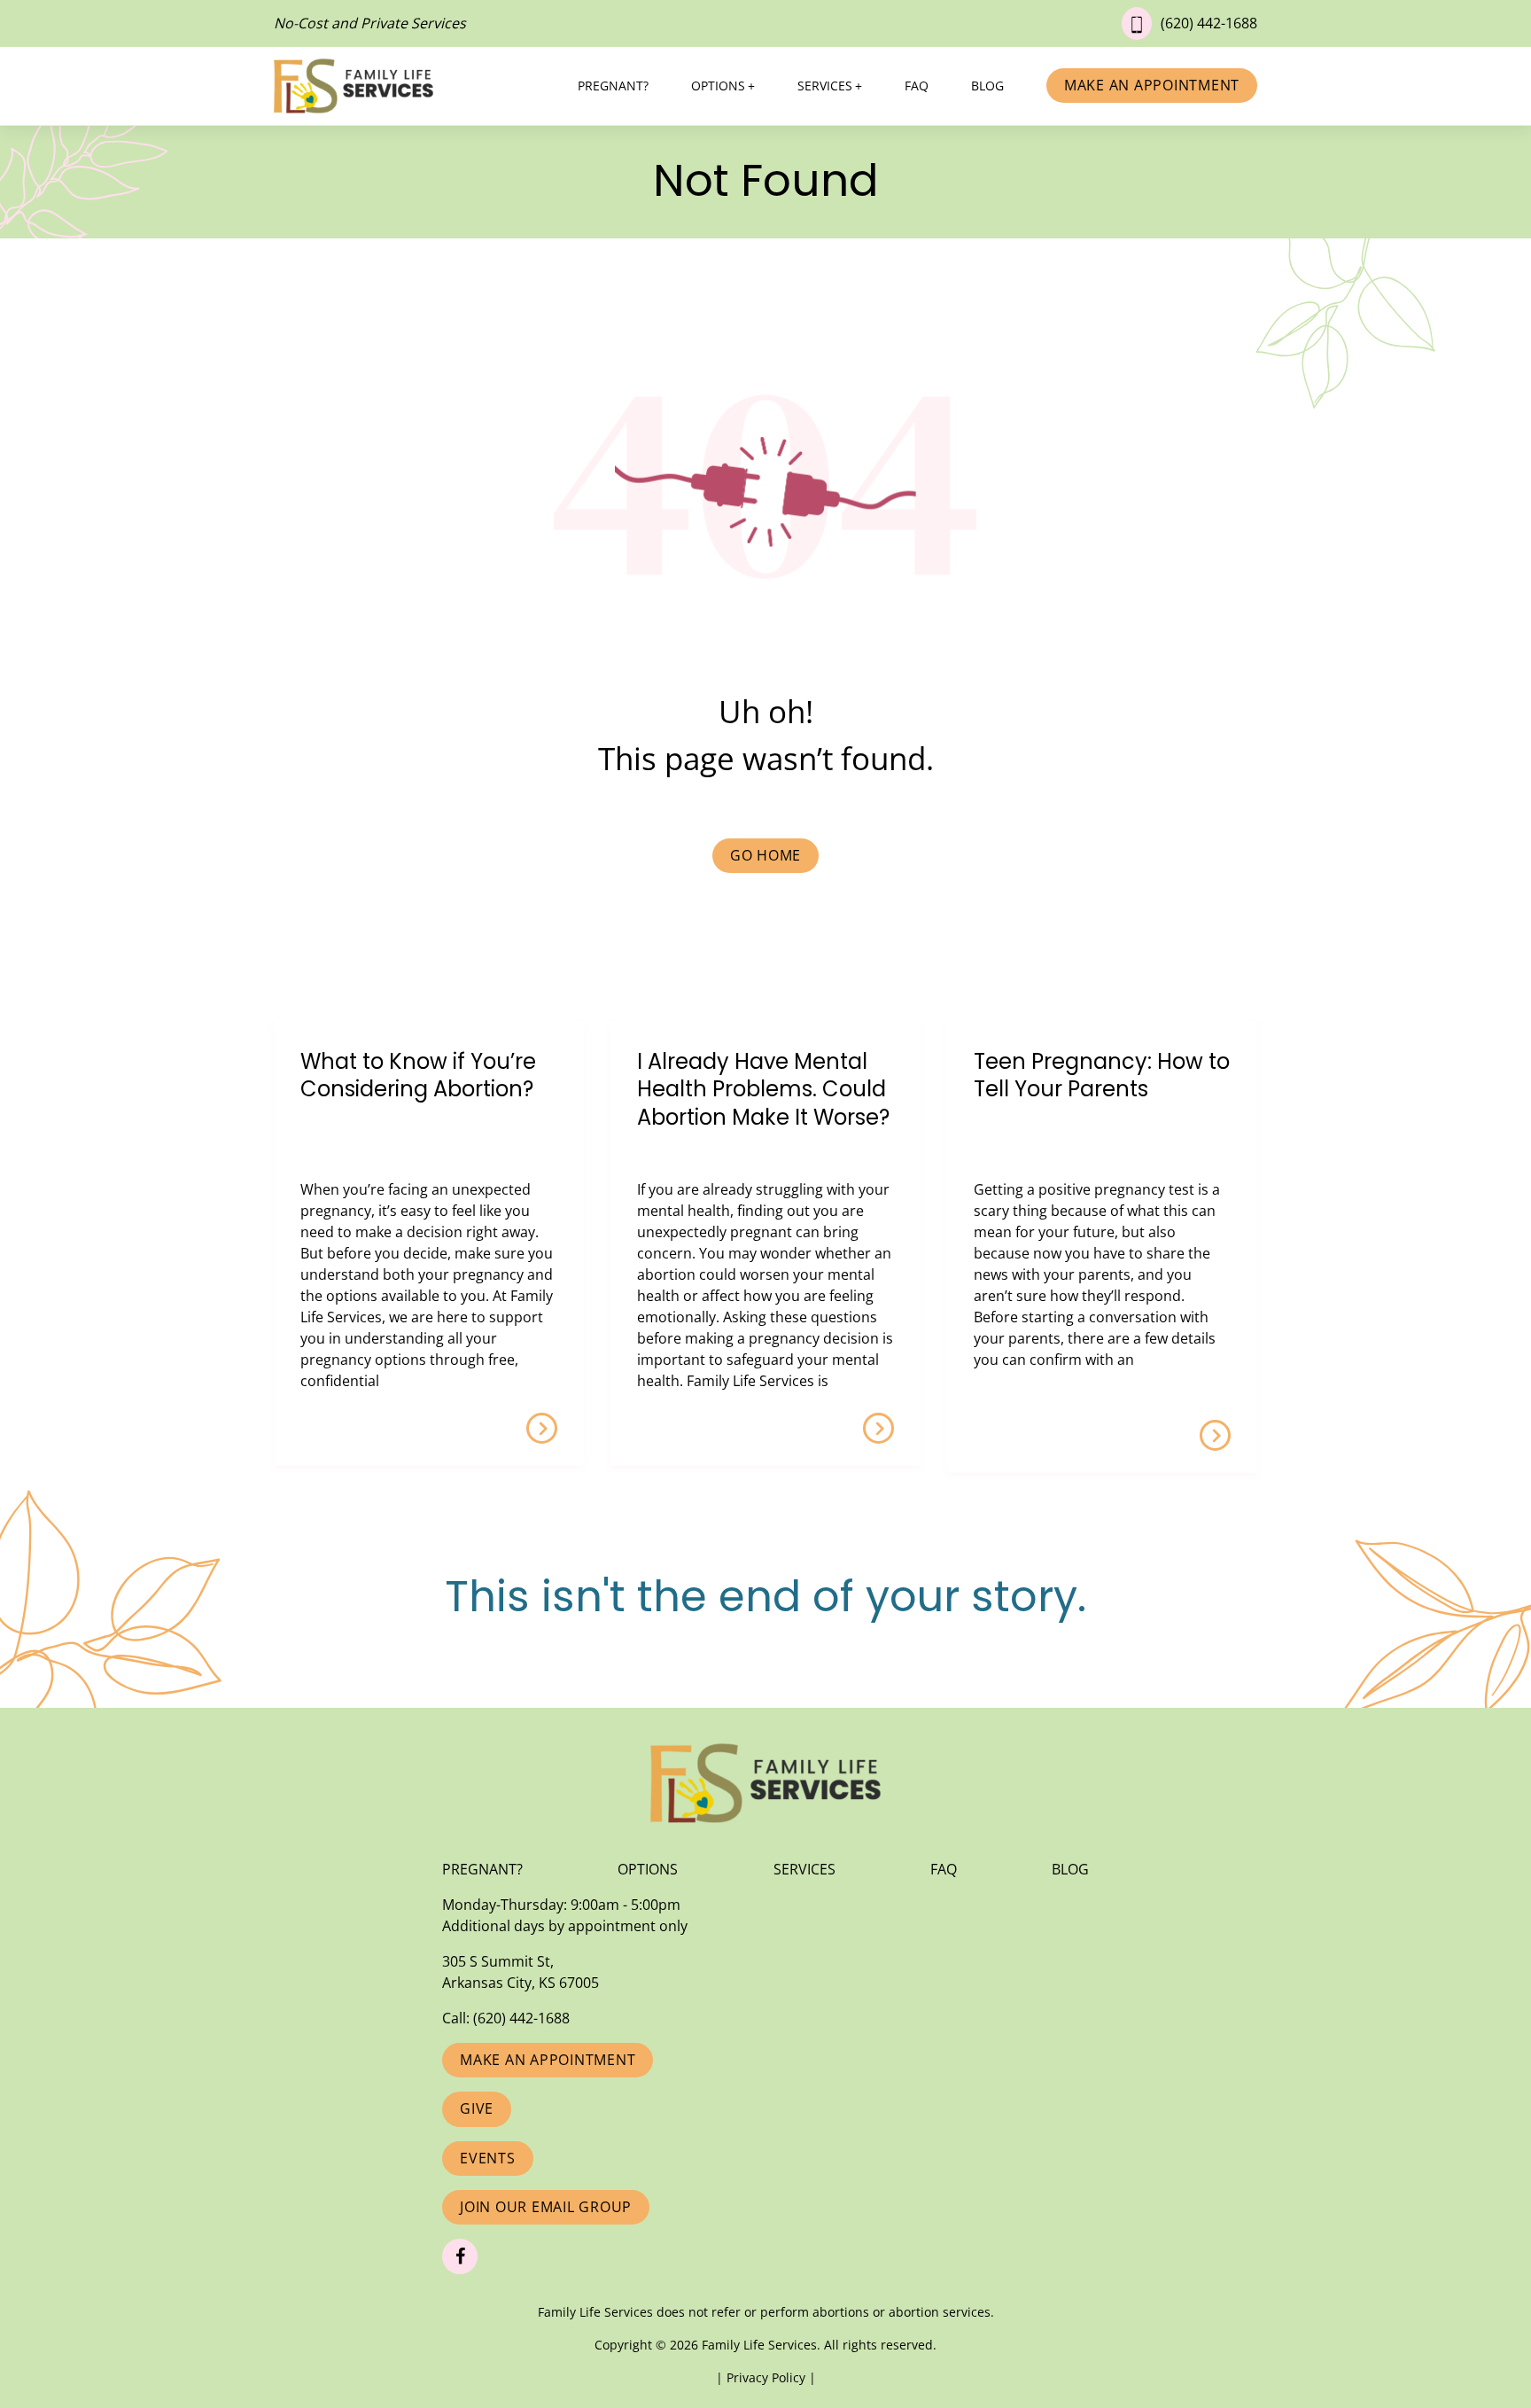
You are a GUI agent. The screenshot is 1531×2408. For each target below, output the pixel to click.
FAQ (917, 86)
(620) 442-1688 (1209, 23)
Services (825, 86)
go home (765, 855)
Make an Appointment (1152, 85)
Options (718, 86)
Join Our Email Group (546, 2207)
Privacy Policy (768, 2377)
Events (488, 2158)
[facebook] (460, 2256)
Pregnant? (613, 86)
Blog (987, 86)
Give (477, 2108)
